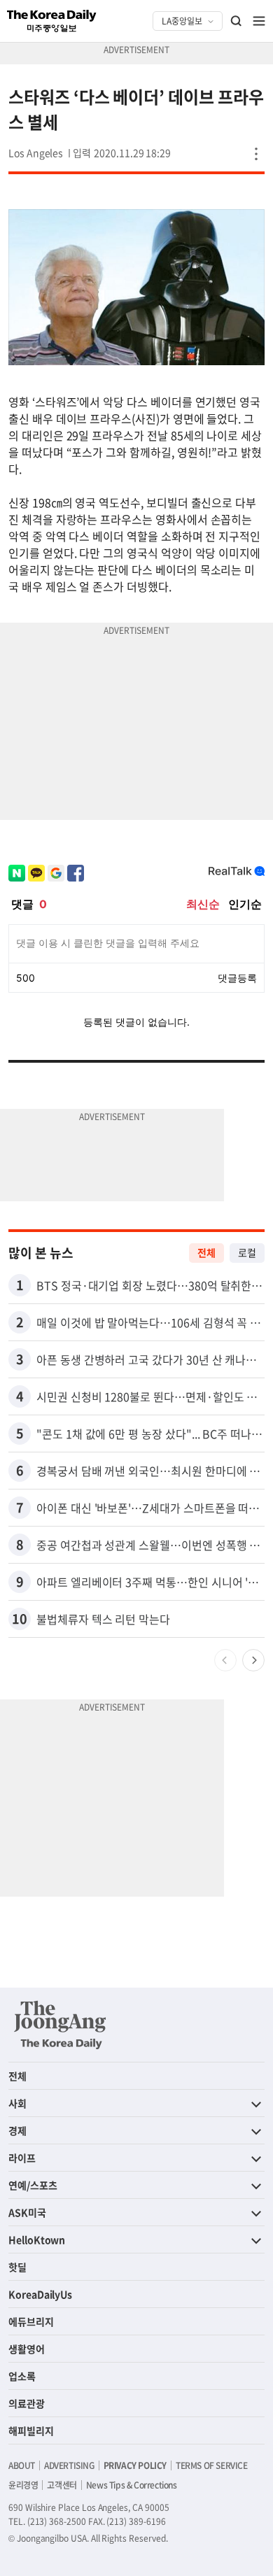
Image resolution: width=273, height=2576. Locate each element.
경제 (17, 2130)
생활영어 (27, 2349)
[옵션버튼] (256, 154)
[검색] (237, 21)
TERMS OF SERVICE (212, 2465)
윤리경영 (23, 2485)
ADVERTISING (69, 2465)
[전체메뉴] (259, 21)
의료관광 (27, 2403)
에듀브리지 (31, 2321)
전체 (206, 1252)
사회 (17, 2103)
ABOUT (22, 2465)
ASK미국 (27, 2212)
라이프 (22, 2158)
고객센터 (62, 2485)
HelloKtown (37, 2239)
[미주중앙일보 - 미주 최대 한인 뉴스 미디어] (52, 21)
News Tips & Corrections (132, 2485)
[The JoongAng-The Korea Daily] (60, 2025)
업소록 (22, 2376)
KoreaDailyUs (40, 2294)
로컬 (247, 1252)
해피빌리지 (31, 2430)
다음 (253, 1660)
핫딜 (17, 2267)
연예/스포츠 (33, 2185)
